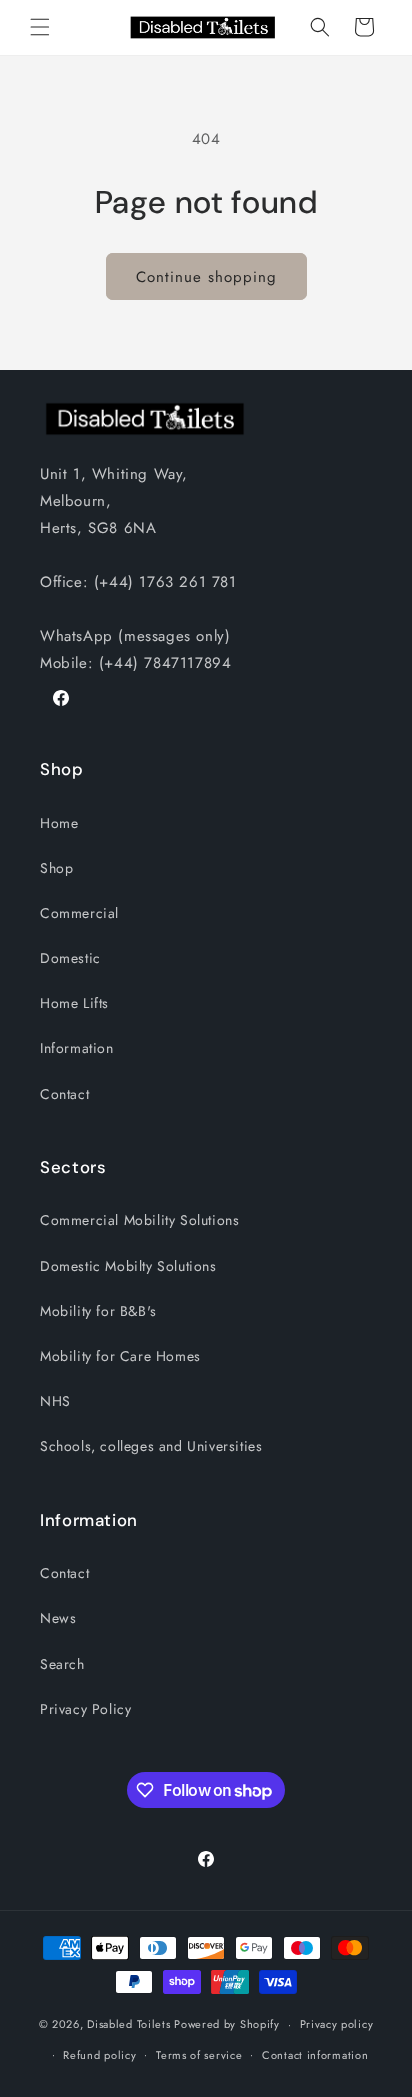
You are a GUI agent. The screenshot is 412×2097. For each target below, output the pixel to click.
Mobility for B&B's (98, 1311)
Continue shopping (206, 277)
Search (62, 1664)
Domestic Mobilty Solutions (128, 1266)
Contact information (315, 2055)
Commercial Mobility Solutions (139, 1220)
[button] (40, 27)
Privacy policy (337, 2024)
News (58, 1618)
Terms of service (199, 2055)
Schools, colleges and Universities (151, 1446)
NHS (55, 1401)
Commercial (79, 913)
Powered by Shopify (227, 2024)
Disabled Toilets (128, 2024)
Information (77, 1048)
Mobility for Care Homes (120, 1356)
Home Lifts (74, 1003)
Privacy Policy (85, 1709)
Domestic (70, 958)
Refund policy (99, 2055)
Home (59, 823)
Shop (56, 868)
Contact (64, 1094)
